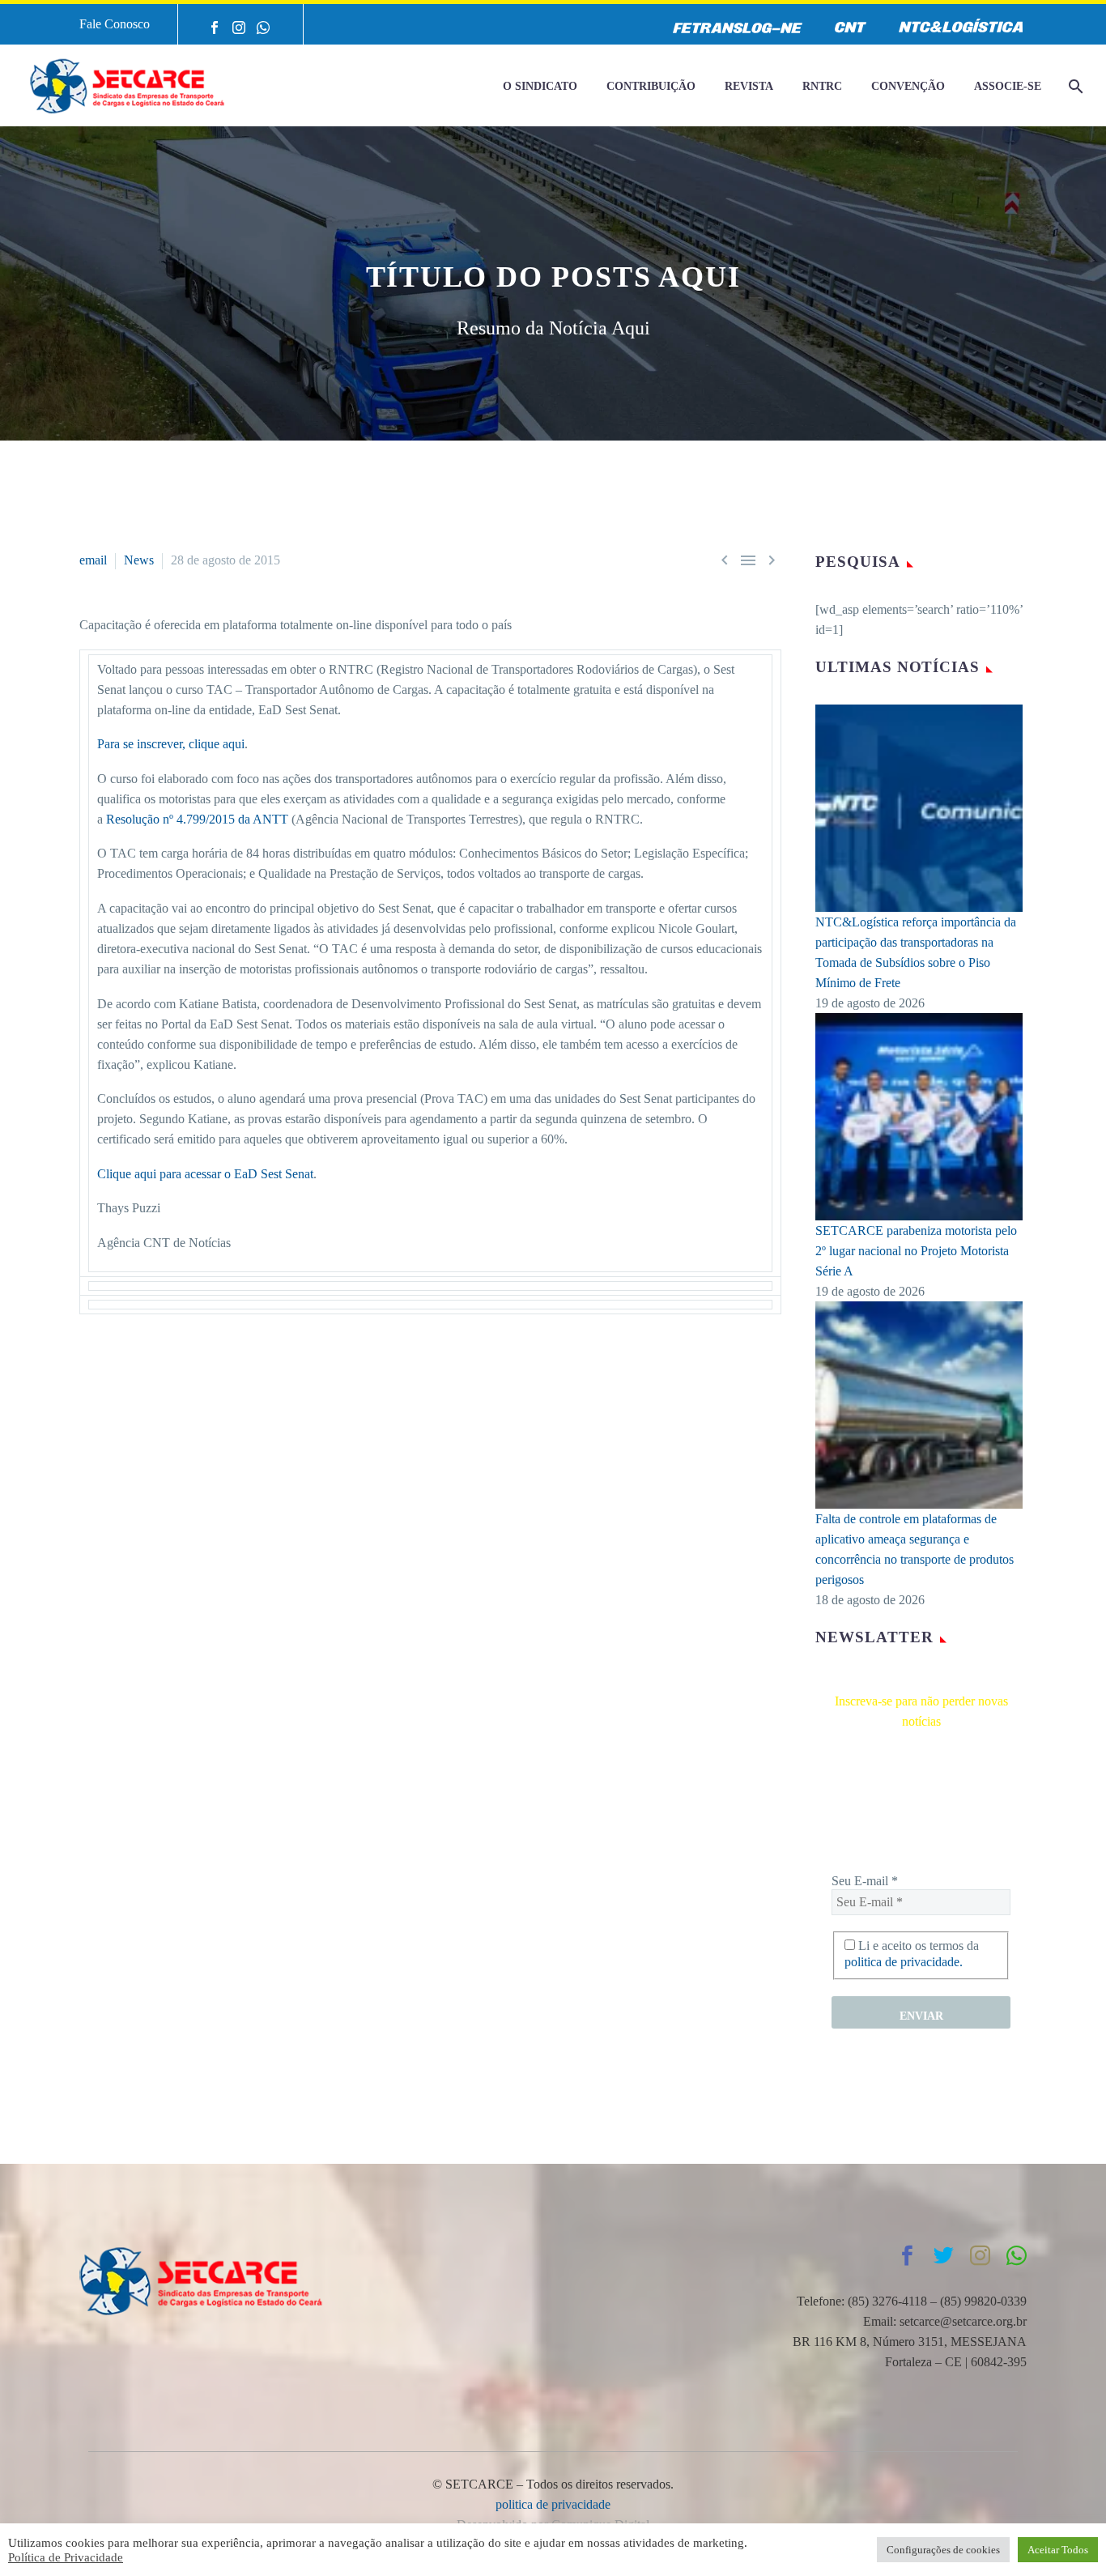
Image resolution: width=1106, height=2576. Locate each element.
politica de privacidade (553, 2504)
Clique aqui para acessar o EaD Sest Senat (205, 1174)
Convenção (908, 86)
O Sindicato (540, 86)
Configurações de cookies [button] (943, 2550)
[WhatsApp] (263, 28)
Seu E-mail (865, 1881)
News (139, 560)
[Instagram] (239, 28)
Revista (749, 86)
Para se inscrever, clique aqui (171, 744)
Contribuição (651, 86)
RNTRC (822, 86)
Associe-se (1008, 86)
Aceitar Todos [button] (1058, 2550)
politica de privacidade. (904, 1962)
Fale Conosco (115, 24)
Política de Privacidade (66, 2557)
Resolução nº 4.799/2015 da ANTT (197, 819)
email (93, 560)
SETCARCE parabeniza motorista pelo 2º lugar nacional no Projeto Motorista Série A (916, 1251)
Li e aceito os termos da (912, 1954)
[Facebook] (215, 28)
